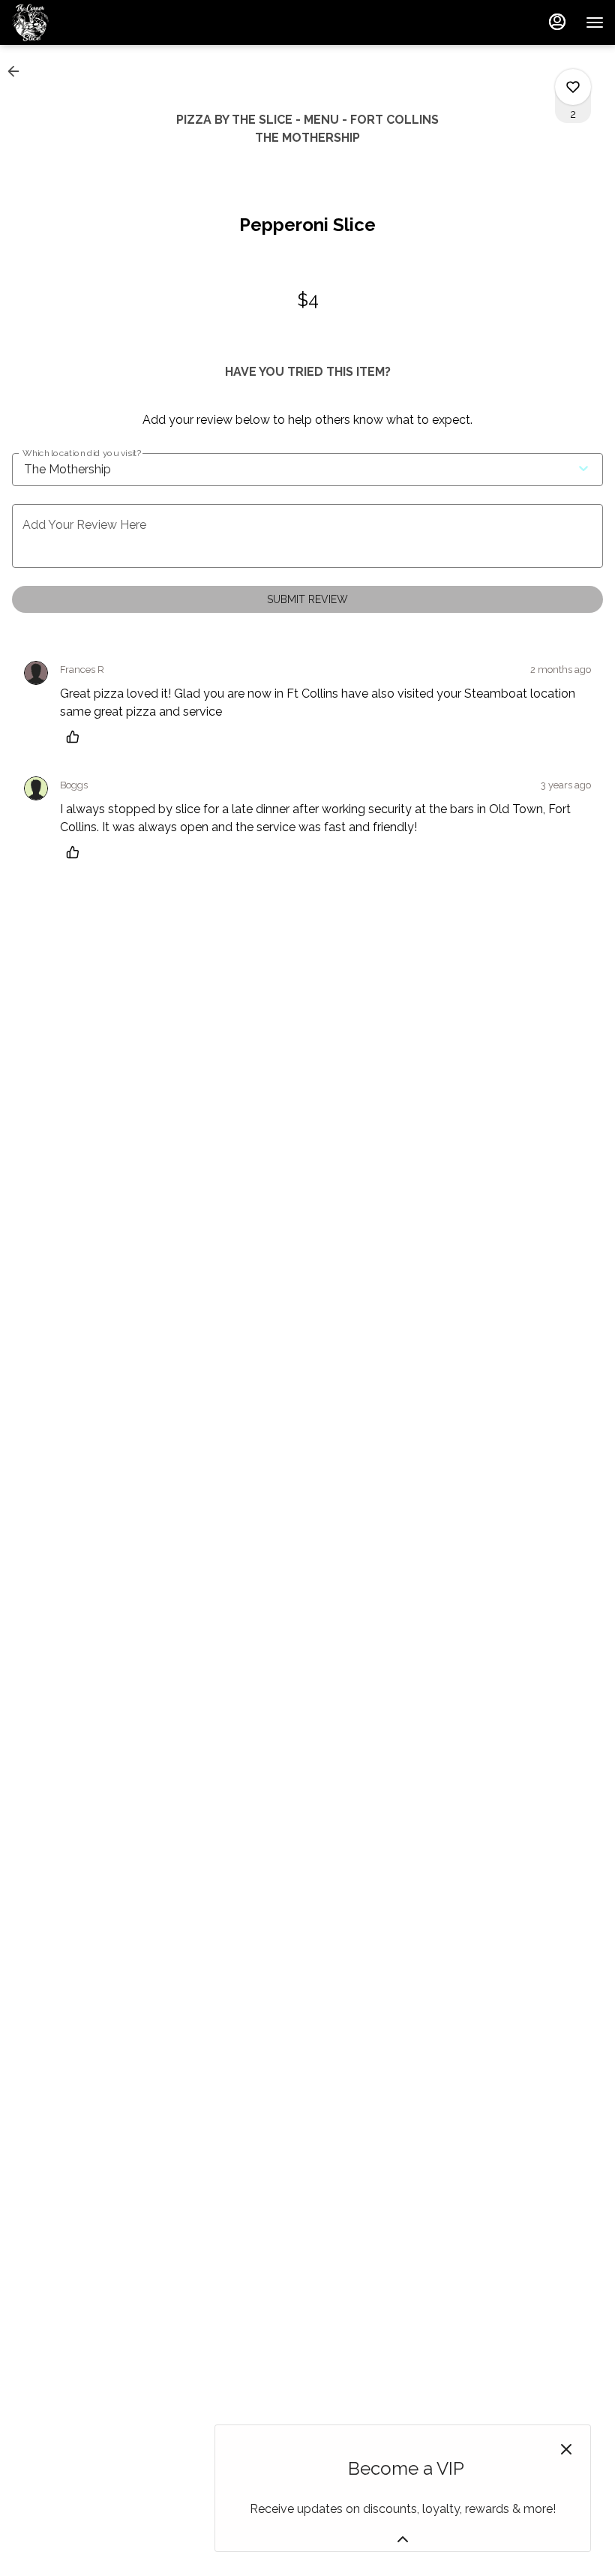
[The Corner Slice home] (79, 23)
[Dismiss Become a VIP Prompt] (566, 2449)
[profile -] (557, 22)
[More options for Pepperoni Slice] (573, 87)
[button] (18, 71)
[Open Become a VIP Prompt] (403, 2539)
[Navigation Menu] (595, 23)
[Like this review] (76, 737)
